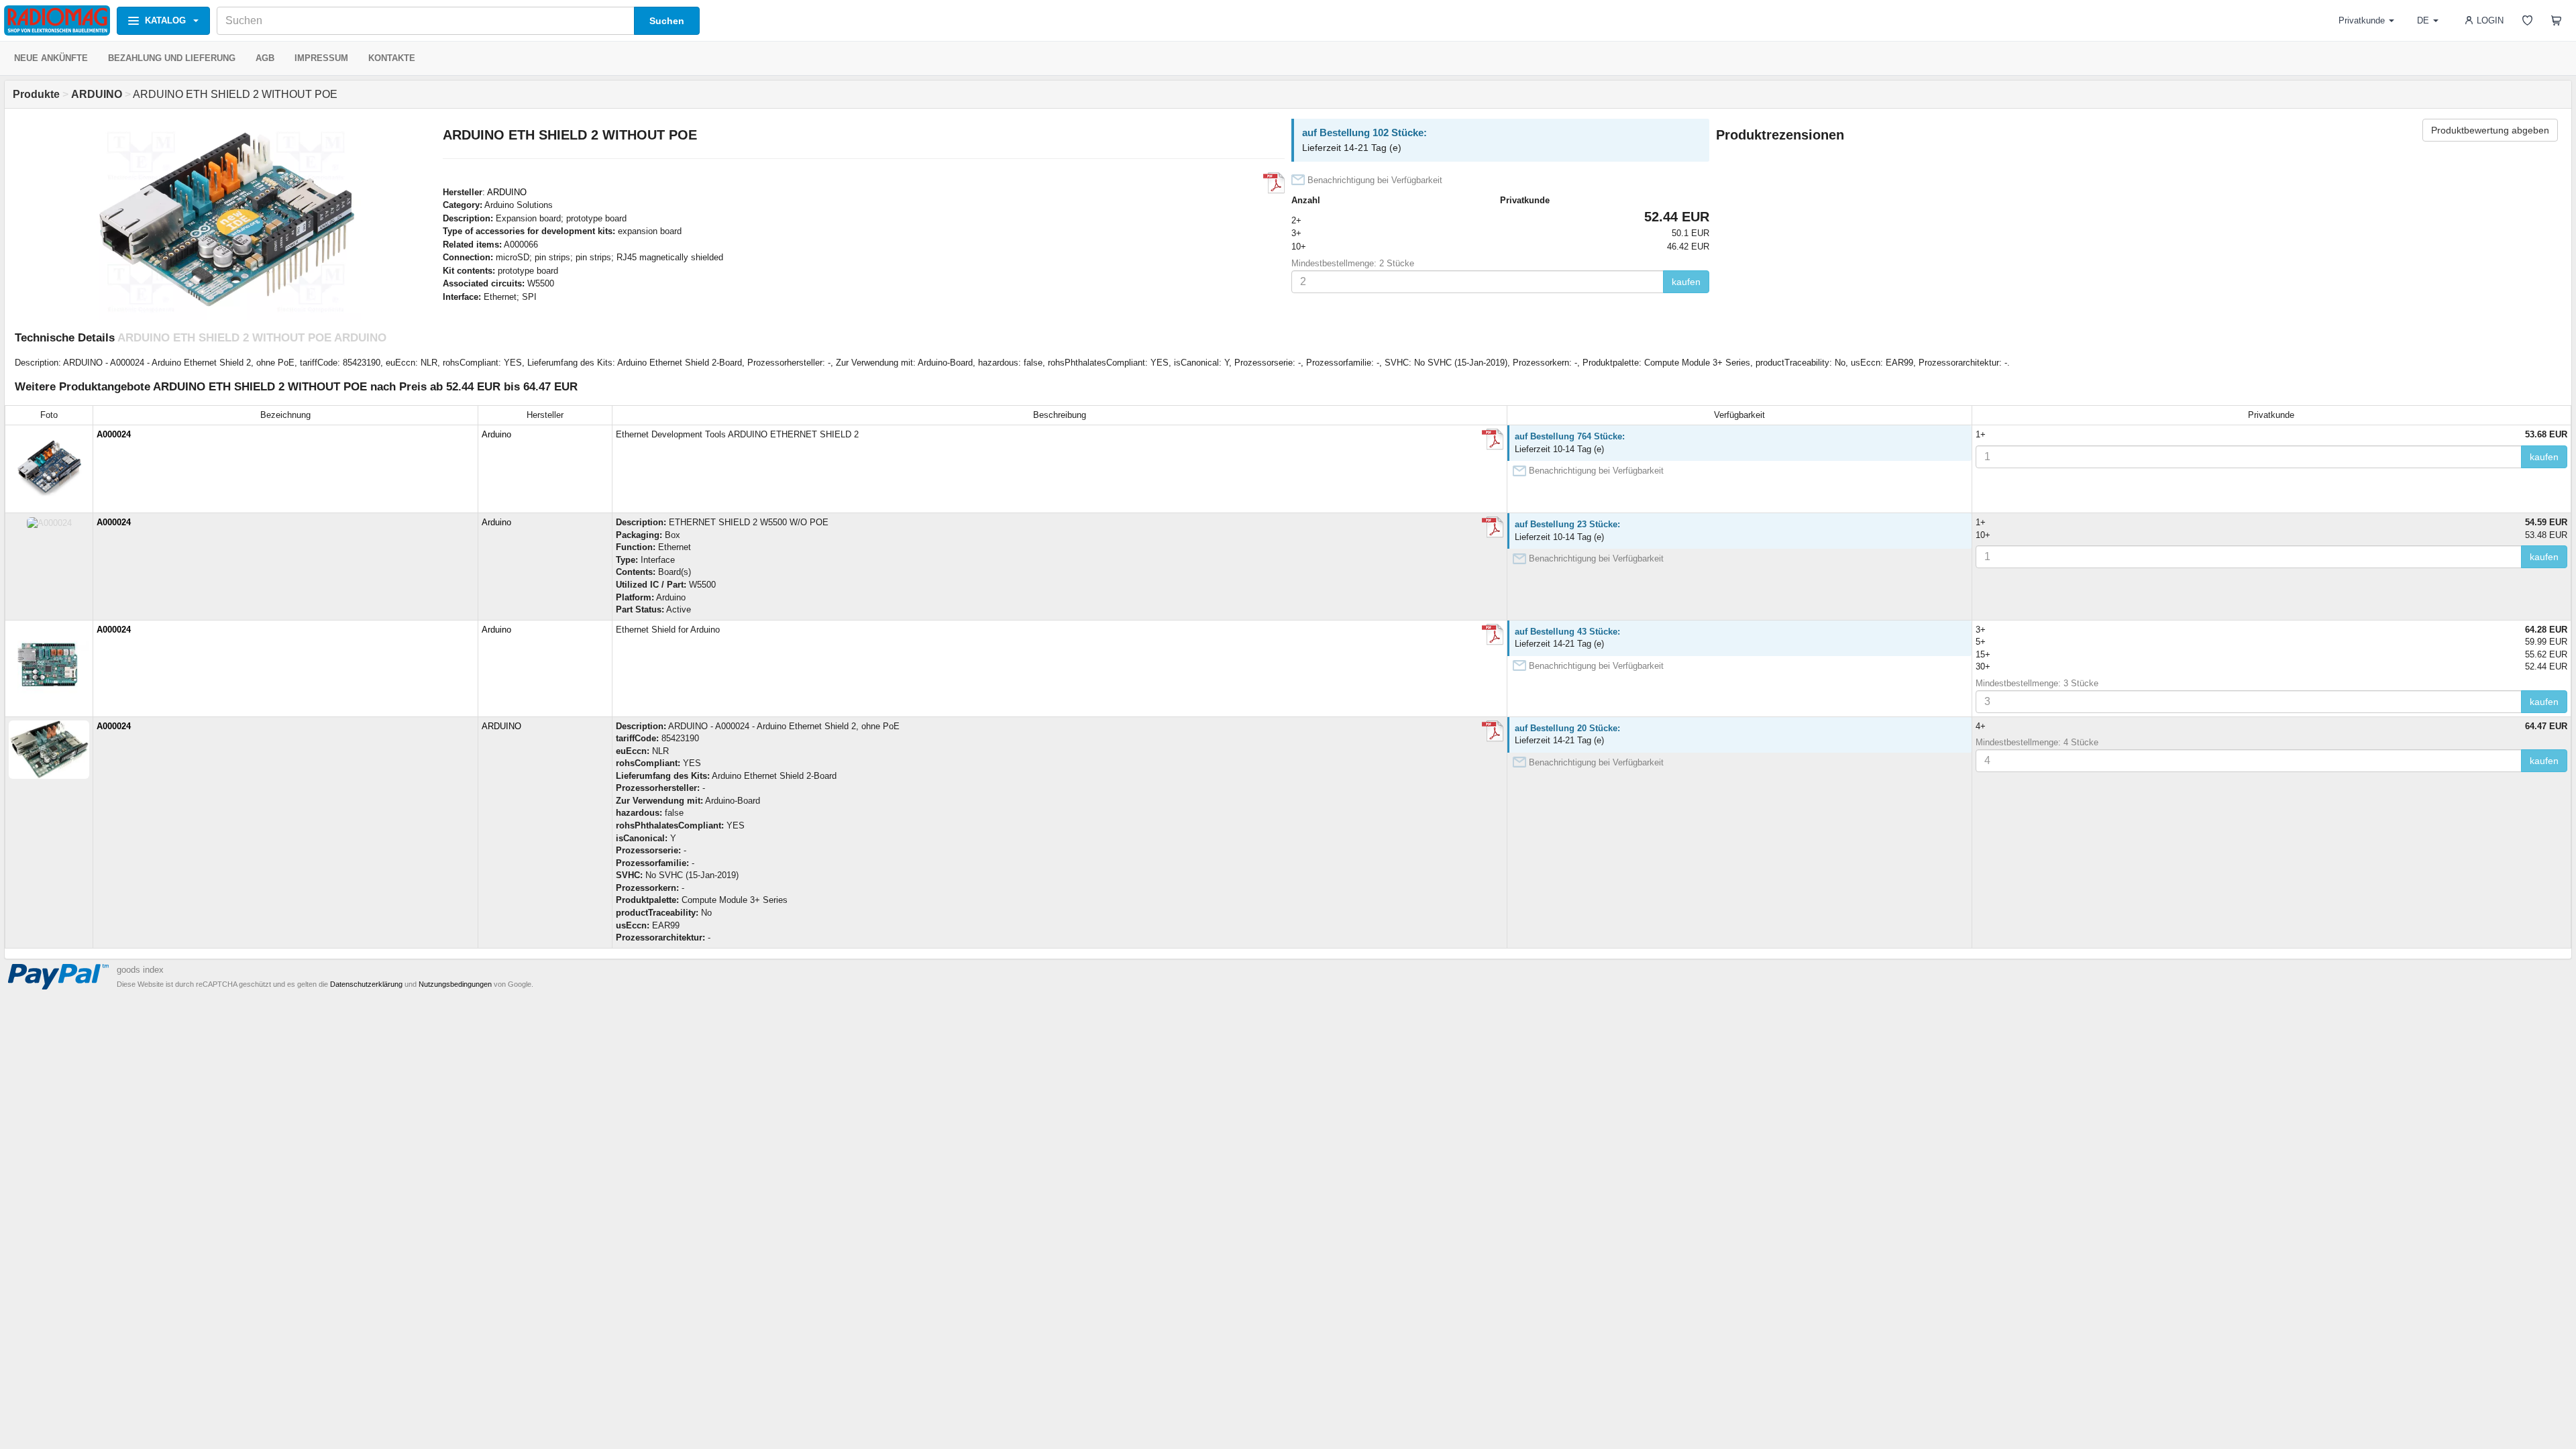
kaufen (1686, 282)
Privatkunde (2362, 20)
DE (2423, 20)
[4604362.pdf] (1493, 731)
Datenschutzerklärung (366, 984)
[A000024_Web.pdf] (1493, 439)
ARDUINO (507, 192)
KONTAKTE (392, 58)
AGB (265, 58)
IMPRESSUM (321, 58)
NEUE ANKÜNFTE (51, 58)
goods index (140, 970)
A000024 (114, 434)
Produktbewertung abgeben (2490, 130)
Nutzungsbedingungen (455, 984)
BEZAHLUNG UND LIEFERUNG (172, 58)
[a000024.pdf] (1274, 183)
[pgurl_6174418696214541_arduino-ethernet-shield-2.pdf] (1493, 635)
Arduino (496, 434)
